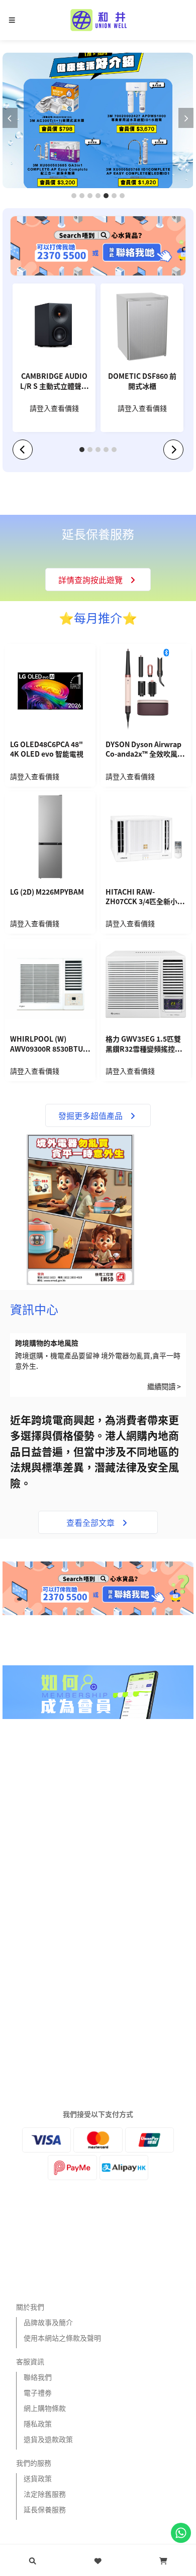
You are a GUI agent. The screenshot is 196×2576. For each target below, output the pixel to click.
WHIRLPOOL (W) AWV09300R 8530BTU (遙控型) (46, 1045)
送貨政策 (38, 2478)
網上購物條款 (45, 2408)
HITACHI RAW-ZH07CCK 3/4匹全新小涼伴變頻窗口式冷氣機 (145, 898)
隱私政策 (38, 2423)
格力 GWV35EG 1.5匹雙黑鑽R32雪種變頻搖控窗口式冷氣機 (144, 1045)
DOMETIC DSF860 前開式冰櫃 (142, 381)
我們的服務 (34, 2463)
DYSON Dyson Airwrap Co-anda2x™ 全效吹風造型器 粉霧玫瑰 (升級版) (145, 750)
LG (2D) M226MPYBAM (47, 892)
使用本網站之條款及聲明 (62, 2338)
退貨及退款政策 (48, 2439)
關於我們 (30, 2307)
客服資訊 (30, 2361)
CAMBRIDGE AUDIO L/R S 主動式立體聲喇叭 (54, 382)
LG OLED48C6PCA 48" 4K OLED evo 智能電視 (47, 749)
